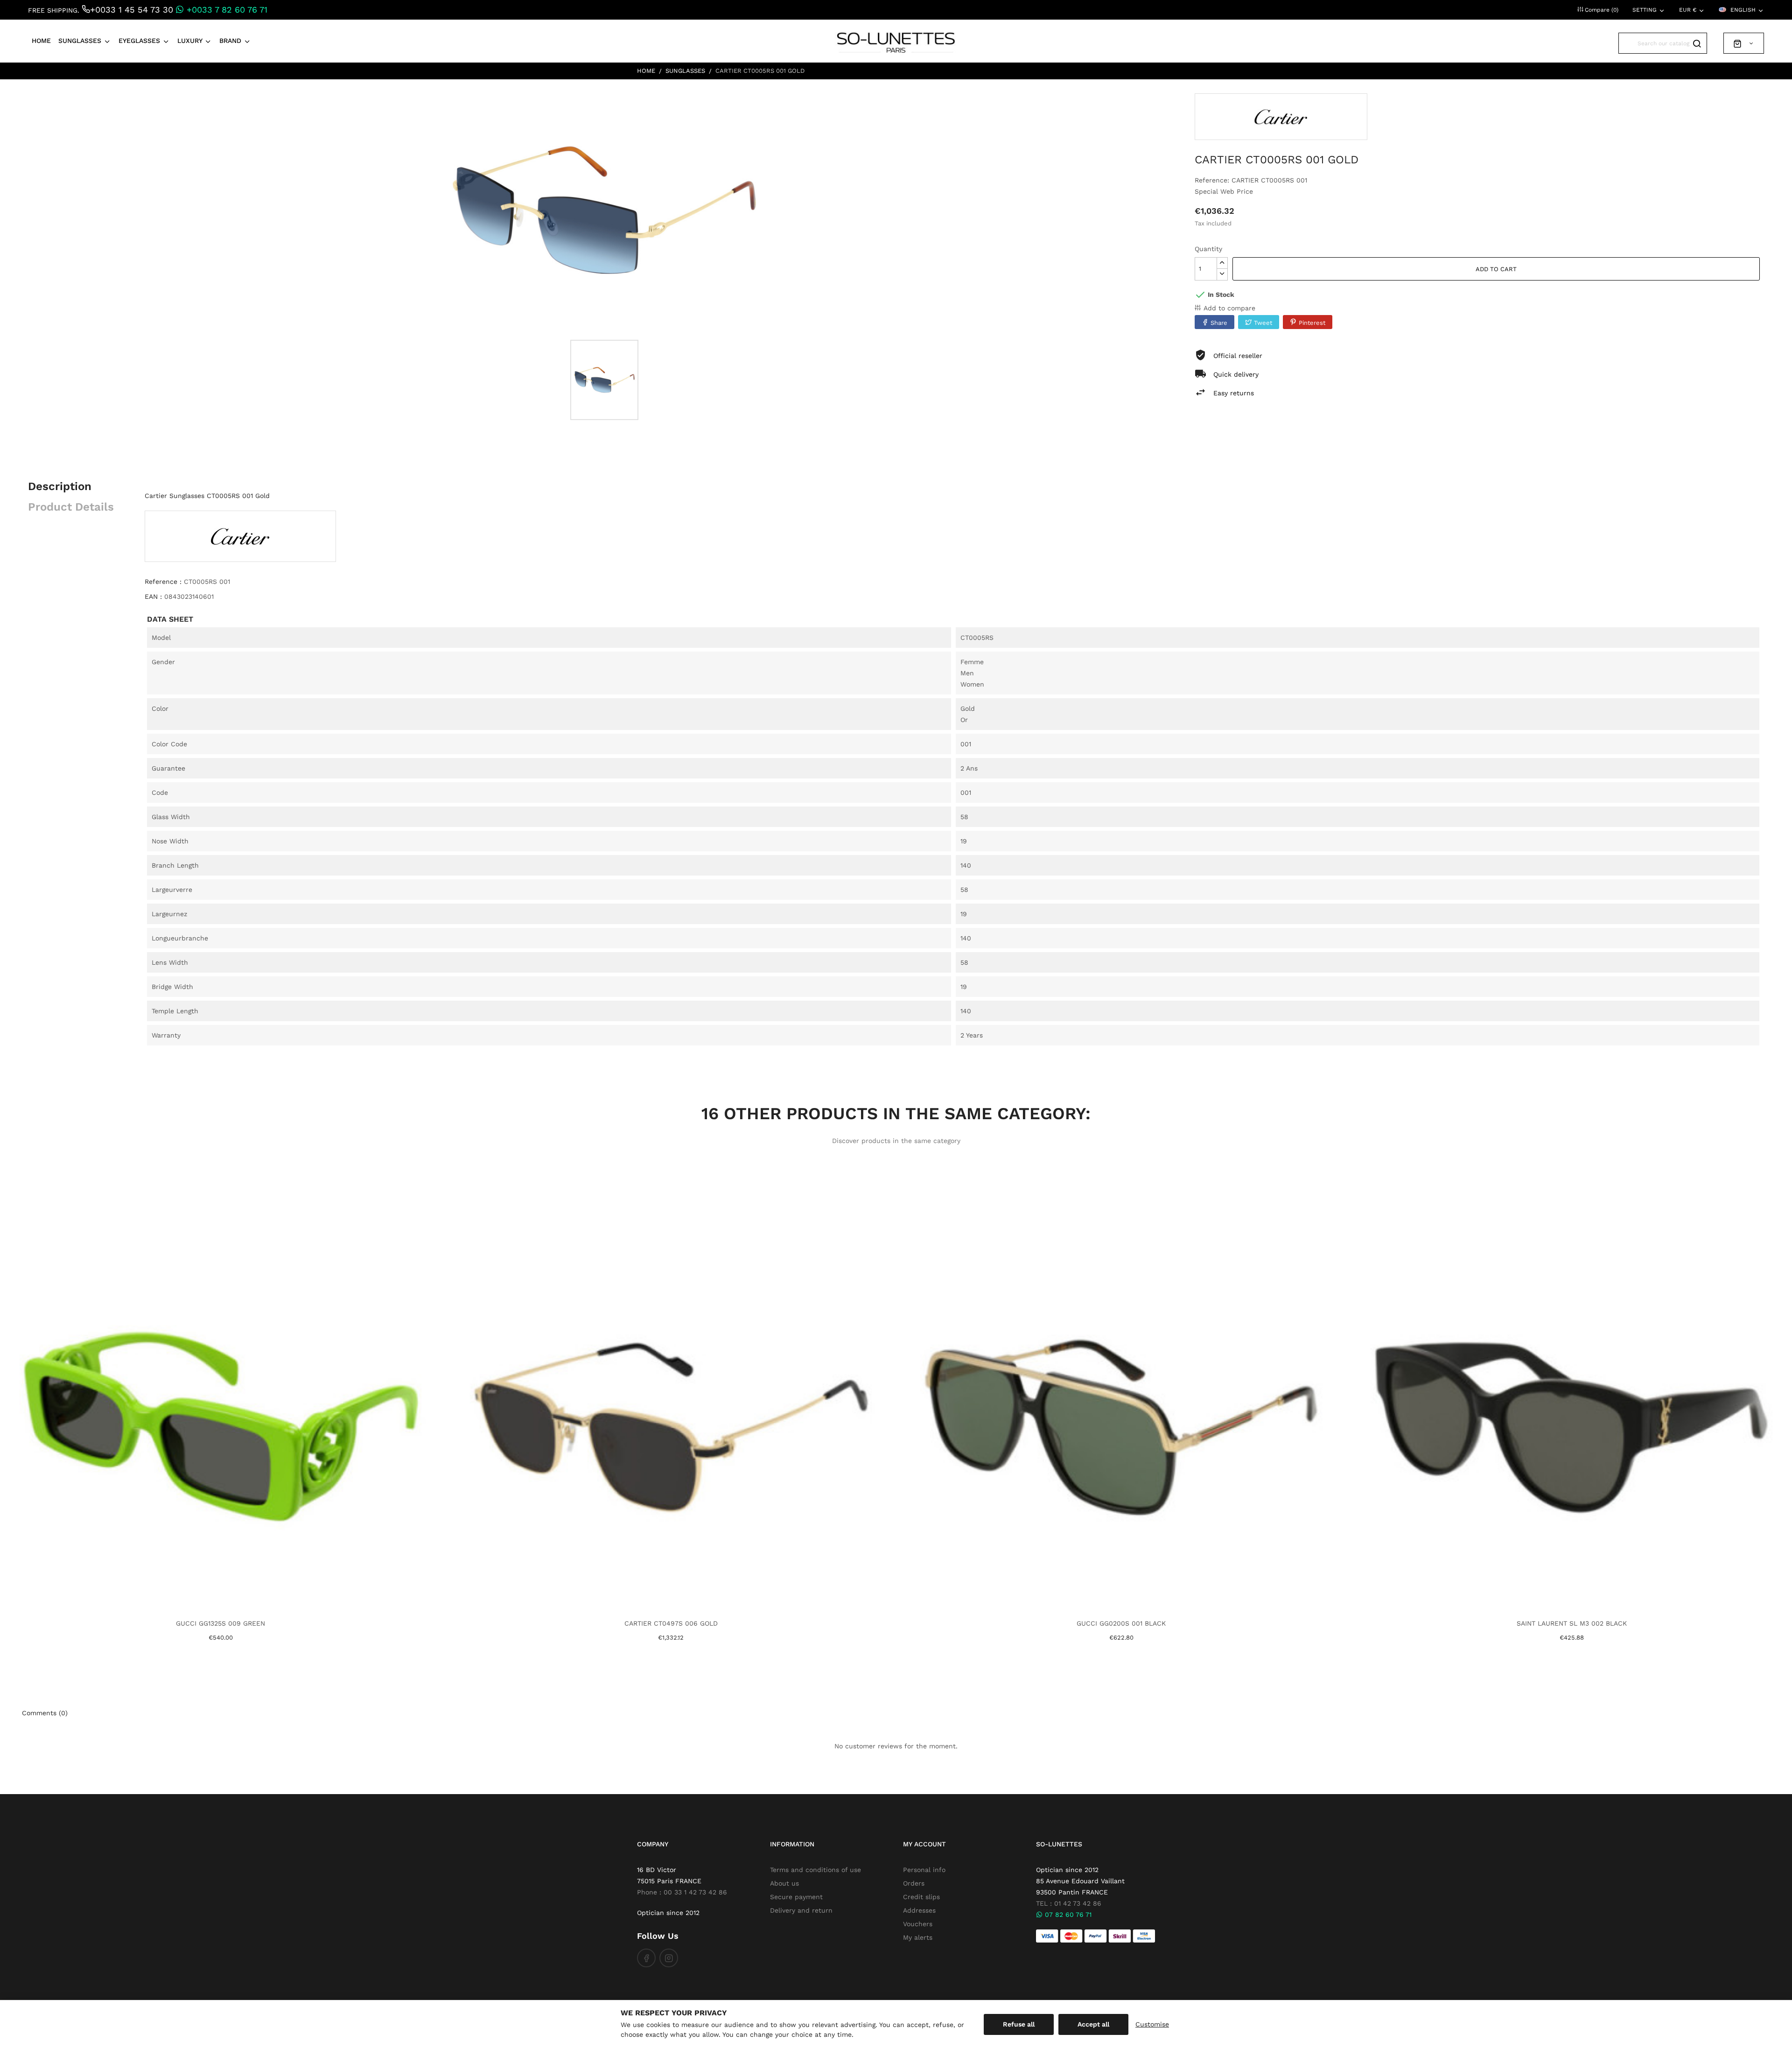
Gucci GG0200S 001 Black (1121, 1623)
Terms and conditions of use (815, 1870)
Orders (914, 1883)
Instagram (669, 1958)
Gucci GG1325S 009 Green (220, 1623)
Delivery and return (801, 1910)
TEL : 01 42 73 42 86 (1069, 1903)
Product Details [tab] (71, 507)
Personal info (924, 1870)
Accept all (1093, 2024)
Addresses (919, 1910)
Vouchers (918, 1924)
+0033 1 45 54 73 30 (132, 10)
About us (784, 1883)
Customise (1152, 2024)
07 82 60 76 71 (1067, 1915)
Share (1219, 323)
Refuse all (1019, 2024)
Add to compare (1229, 308)
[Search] (1697, 43)
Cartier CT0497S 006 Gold (671, 1623)
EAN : (153, 596)
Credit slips (921, 1897)
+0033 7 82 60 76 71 (226, 10)
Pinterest (1312, 323)
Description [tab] (60, 486)
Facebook (646, 1958)
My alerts (918, 1937)
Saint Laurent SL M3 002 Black (1572, 1623)
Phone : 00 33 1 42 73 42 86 (682, 1892)
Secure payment (796, 1897)
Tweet (1263, 323)
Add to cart (1496, 269)
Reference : (163, 582)
